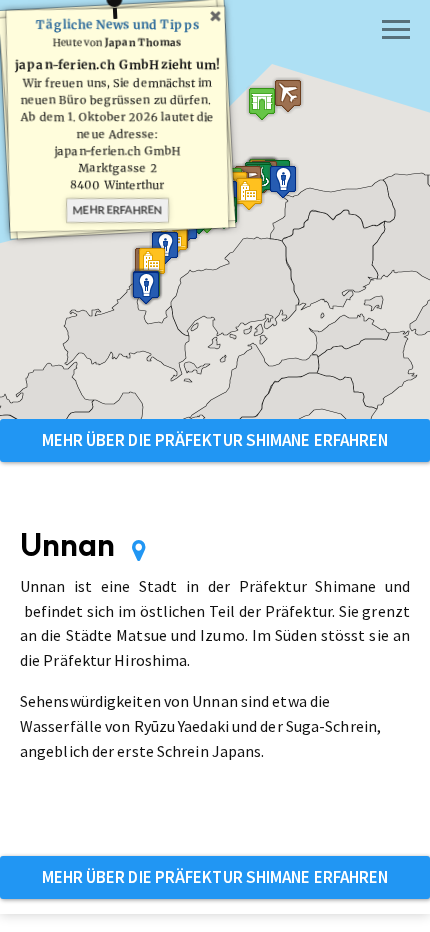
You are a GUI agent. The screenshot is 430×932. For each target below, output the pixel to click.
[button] (262, 103)
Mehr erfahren (117, 209)
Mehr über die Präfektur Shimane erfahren (215, 440)
